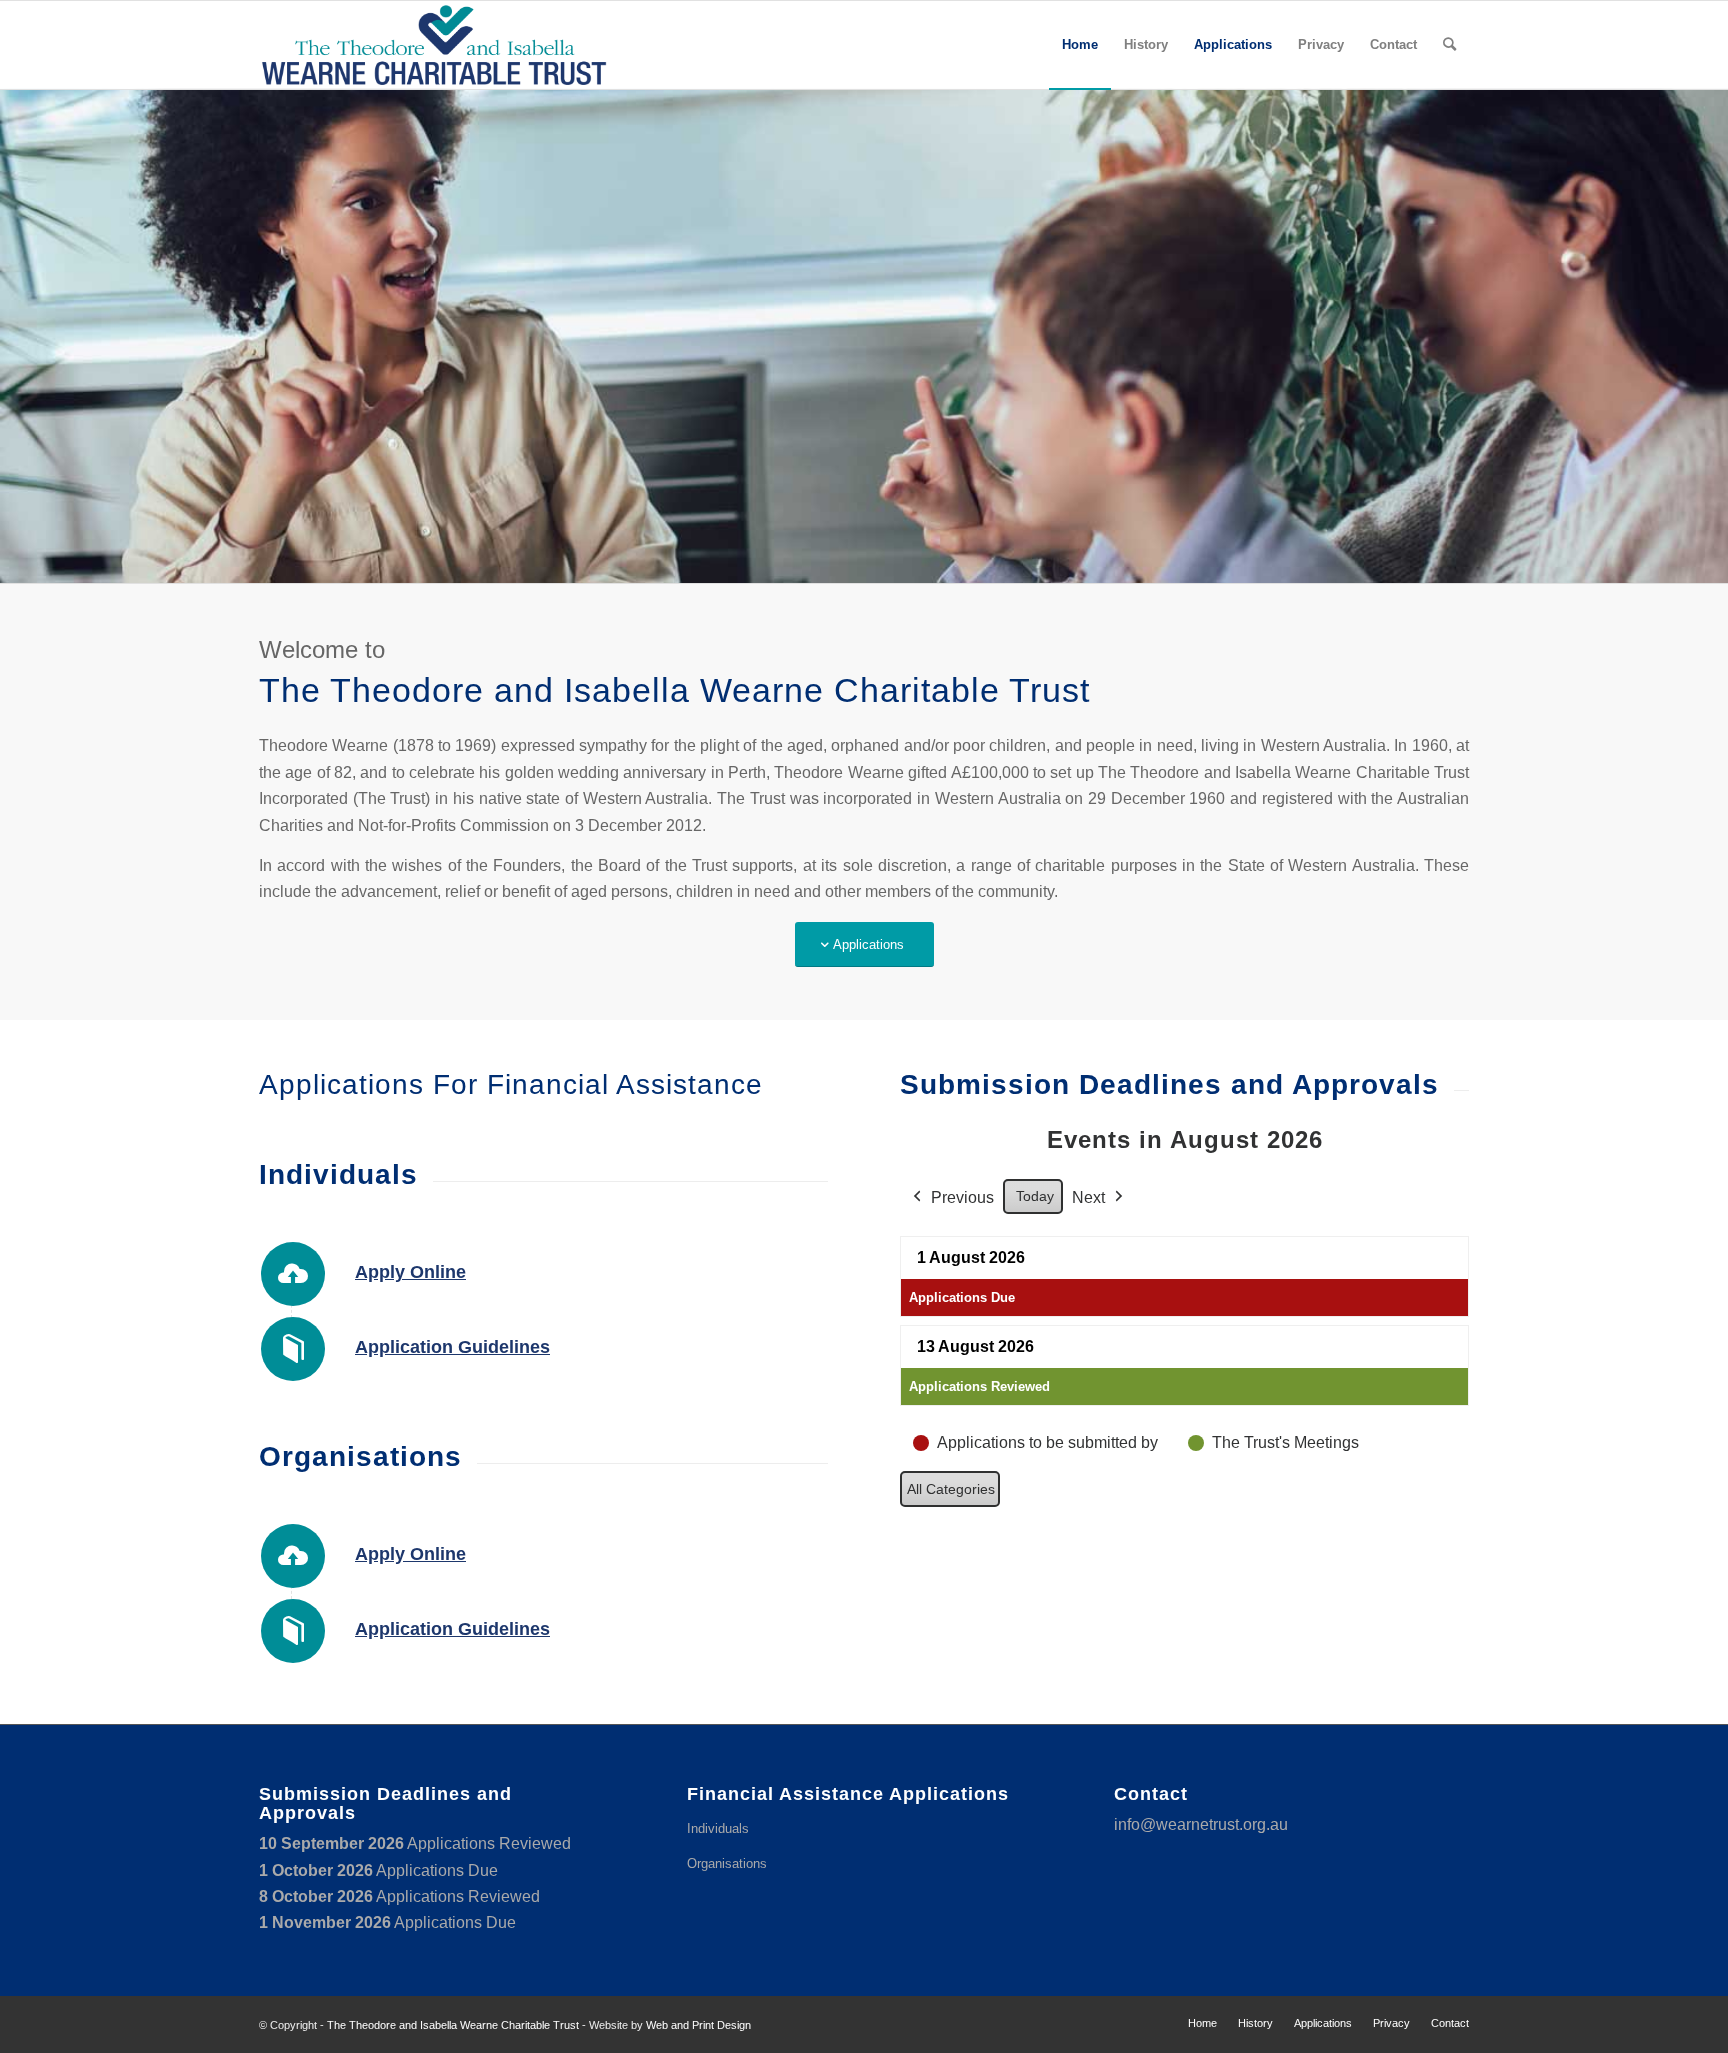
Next (1710, 336)
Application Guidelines (452, 1347)
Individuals (718, 1828)
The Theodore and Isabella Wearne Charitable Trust (453, 2025)
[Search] (1449, 45)
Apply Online (410, 1272)
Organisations (727, 1863)
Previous (17, 336)
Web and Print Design (698, 2025)
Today (1035, 1196)
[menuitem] (1080, 45)
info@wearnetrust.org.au (1201, 1824)
